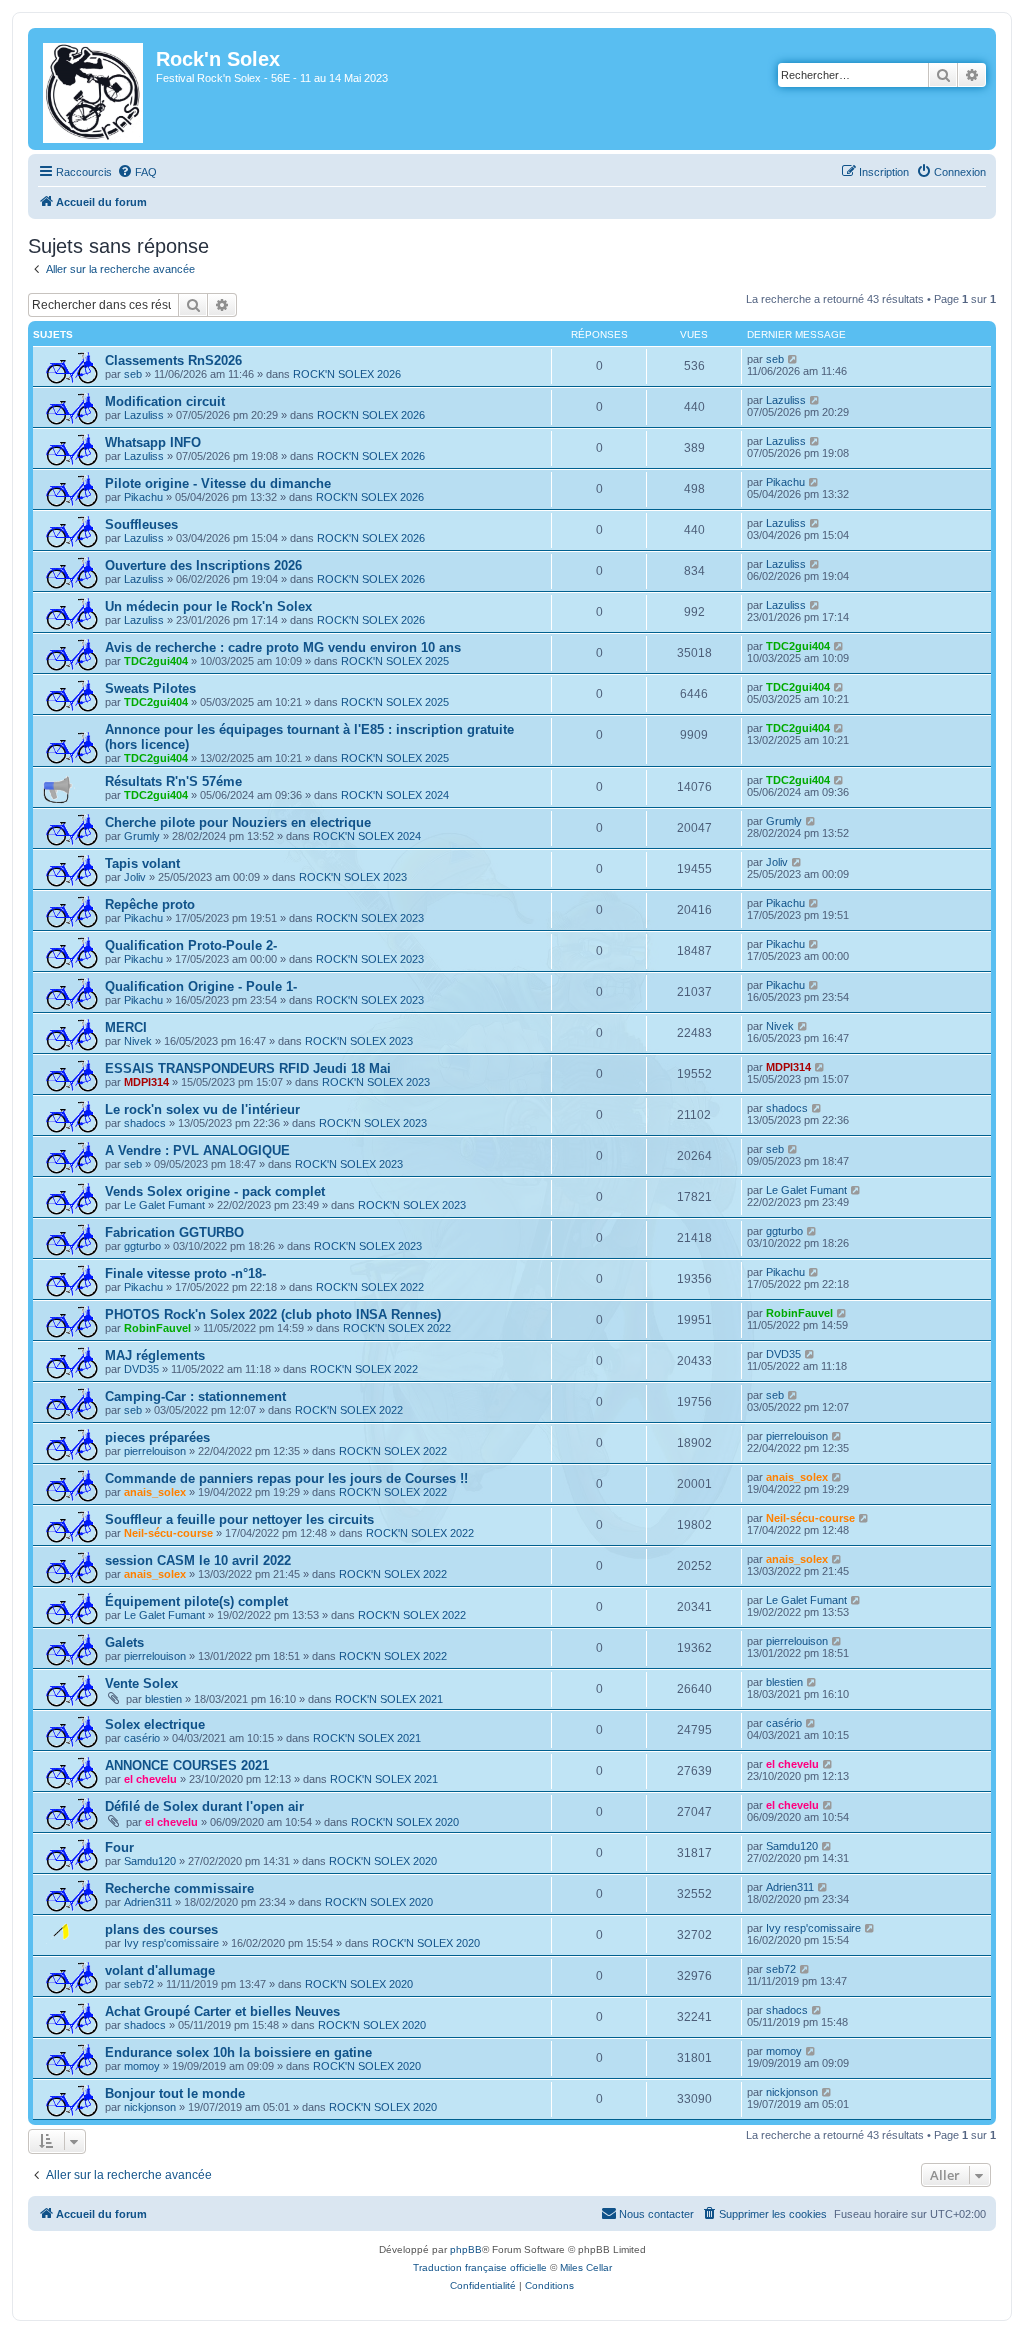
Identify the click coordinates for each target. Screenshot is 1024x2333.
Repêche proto (150, 904)
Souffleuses (141, 524)
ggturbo (142, 1246)
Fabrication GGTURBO (174, 1232)
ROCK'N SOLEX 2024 (395, 795)
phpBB (466, 2249)
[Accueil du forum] (94, 89)
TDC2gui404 (156, 661)
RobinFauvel (157, 1328)
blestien (163, 1699)
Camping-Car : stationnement (195, 1396)
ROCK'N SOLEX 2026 (347, 374)
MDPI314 (146, 1082)
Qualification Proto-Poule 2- (191, 945)
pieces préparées (157, 1437)
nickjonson (150, 2107)
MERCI (126, 1027)
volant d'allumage (160, 1970)
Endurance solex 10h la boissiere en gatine (238, 2052)
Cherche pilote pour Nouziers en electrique (238, 822)
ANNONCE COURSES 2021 (187, 1765)
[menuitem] (137, 172)
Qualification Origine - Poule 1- (201, 986)
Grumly (142, 836)
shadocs (145, 1123)
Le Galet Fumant (164, 1205)
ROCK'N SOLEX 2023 (353, 877)
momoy (142, 2066)
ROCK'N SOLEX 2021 (389, 1699)
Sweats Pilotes (150, 688)
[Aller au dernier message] (793, 359)
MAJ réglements (155, 1355)
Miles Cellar (586, 2267)
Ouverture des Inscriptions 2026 (203, 565)
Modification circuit (165, 401)
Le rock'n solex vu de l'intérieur (202, 1109)
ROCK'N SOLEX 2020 (405, 1822)
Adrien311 (148, 1902)
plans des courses (161, 1929)
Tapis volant (142, 863)
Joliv (135, 877)
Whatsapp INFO (153, 442)
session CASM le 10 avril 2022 (198, 1560)
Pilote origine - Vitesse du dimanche (218, 483)
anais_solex (155, 1492)
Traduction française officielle (480, 2267)
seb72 (139, 1984)
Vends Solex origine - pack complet (215, 1191)
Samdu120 (150, 1861)
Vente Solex (141, 1683)
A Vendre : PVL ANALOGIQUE (197, 1150)
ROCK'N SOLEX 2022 (370, 1287)
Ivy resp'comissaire (171, 1943)
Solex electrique (155, 1724)
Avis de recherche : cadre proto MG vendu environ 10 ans (283, 647)
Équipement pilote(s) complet (196, 1601)
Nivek (138, 1041)
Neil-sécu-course (168, 1533)
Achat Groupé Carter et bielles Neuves (222, 2011)
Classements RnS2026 (173, 360)
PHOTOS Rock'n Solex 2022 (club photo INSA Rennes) (273, 1314)
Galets (124, 1642)
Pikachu (143, 497)
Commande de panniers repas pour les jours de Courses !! (286, 1478)
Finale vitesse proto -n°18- (185, 1273)
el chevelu (150, 1779)
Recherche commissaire (179, 1888)
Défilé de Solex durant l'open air (204, 1806)
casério (142, 1738)
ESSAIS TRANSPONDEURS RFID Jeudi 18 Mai (248, 1068)
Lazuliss (144, 415)
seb (133, 374)
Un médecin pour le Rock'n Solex (208, 606)
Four (119, 1847)
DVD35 (141, 1369)
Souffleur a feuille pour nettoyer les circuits (239, 1519)
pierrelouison (155, 1451)
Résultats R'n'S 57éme (173, 781)
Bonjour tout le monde (175, 2093)
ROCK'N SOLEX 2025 (395, 661)
